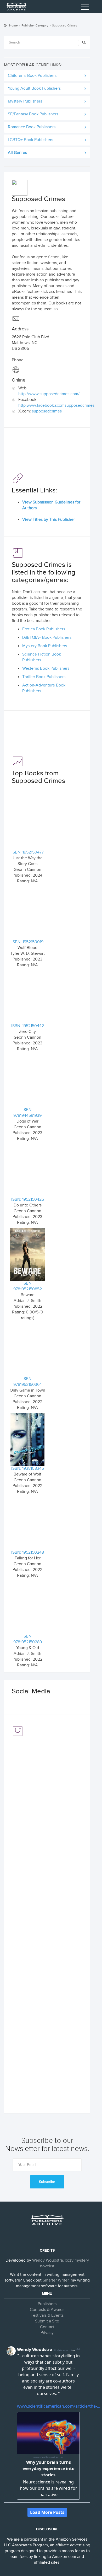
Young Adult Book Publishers (34, 88)
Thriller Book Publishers (44, 677)
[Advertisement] (47, 446)
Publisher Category (35, 25)
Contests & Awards (47, 2310)
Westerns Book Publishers (46, 669)
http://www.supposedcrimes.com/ (49, 394)
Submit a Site (47, 2321)
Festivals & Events (47, 2315)
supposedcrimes (47, 411)
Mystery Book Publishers (45, 646)
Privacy (47, 2333)
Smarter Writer (56, 2280)
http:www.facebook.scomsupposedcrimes (56, 406)
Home (13, 25)
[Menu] (85, 8)
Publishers (47, 2304)
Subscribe (47, 2182)
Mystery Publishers (25, 101)
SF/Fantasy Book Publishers (33, 114)
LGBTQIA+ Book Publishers (47, 638)
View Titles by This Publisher (49, 520)
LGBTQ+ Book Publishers (30, 140)
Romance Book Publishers (32, 127)
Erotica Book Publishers (44, 629)
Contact (47, 2327)
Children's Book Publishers (32, 76)
